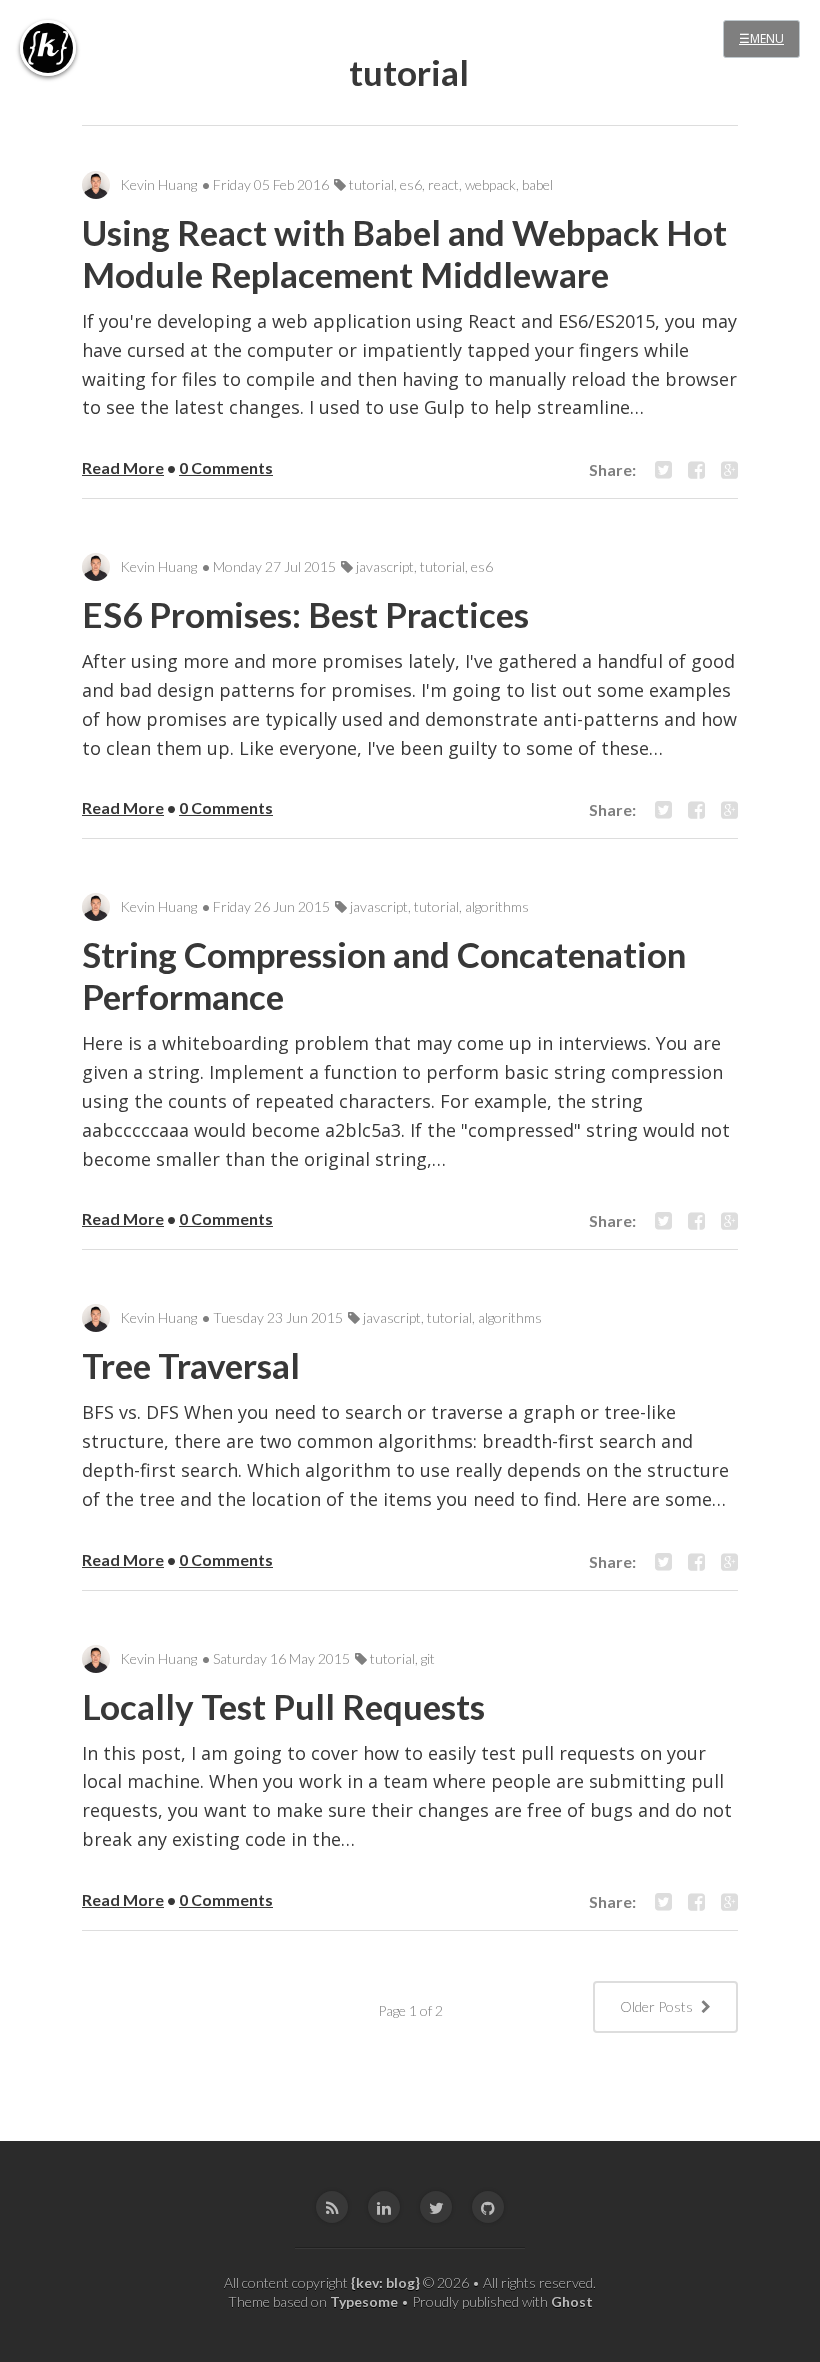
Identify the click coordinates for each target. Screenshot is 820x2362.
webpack (490, 184)
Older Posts (658, 2006)
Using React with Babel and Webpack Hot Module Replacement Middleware (404, 253)
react (443, 184)
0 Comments (226, 467)
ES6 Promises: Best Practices (305, 614)
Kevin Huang (158, 184)
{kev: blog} (385, 2282)
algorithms (497, 906)
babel (537, 184)
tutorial (371, 184)
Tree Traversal (191, 1365)
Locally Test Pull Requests (283, 1706)
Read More (123, 467)
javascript (385, 566)
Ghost (572, 2301)
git (428, 1658)
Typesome (364, 2301)
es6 (411, 184)
